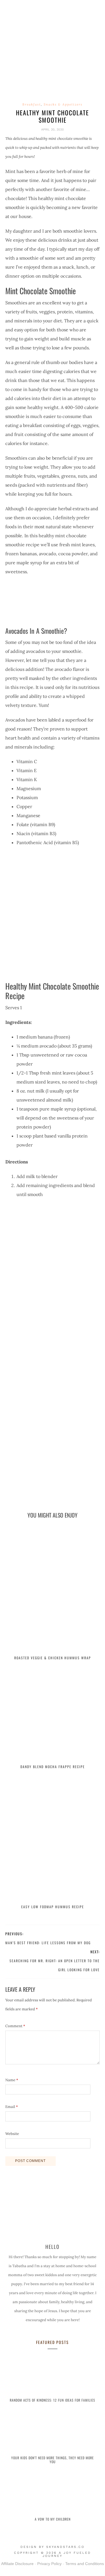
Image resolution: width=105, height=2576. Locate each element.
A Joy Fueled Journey (53, 52)
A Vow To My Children (53, 2519)
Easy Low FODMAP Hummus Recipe (53, 1907)
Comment (15, 2026)
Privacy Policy (49, 2564)
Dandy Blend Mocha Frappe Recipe (53, 1767)
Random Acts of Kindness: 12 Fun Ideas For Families (53, 2400)
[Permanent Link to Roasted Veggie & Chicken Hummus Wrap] (53, 1590)
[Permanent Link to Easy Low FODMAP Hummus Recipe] (53, 1839)
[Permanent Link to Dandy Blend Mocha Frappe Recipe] (53, 1715)
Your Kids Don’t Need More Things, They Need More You (53, 2460)
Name (12, 2080)
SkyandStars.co (65, 2547)
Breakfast (32, 104)
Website (12, 2134)
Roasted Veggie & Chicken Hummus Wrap (53, 1658)
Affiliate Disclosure (17, 2564)
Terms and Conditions (85, 2564)
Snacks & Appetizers (63, 104)
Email (12, 2107)
